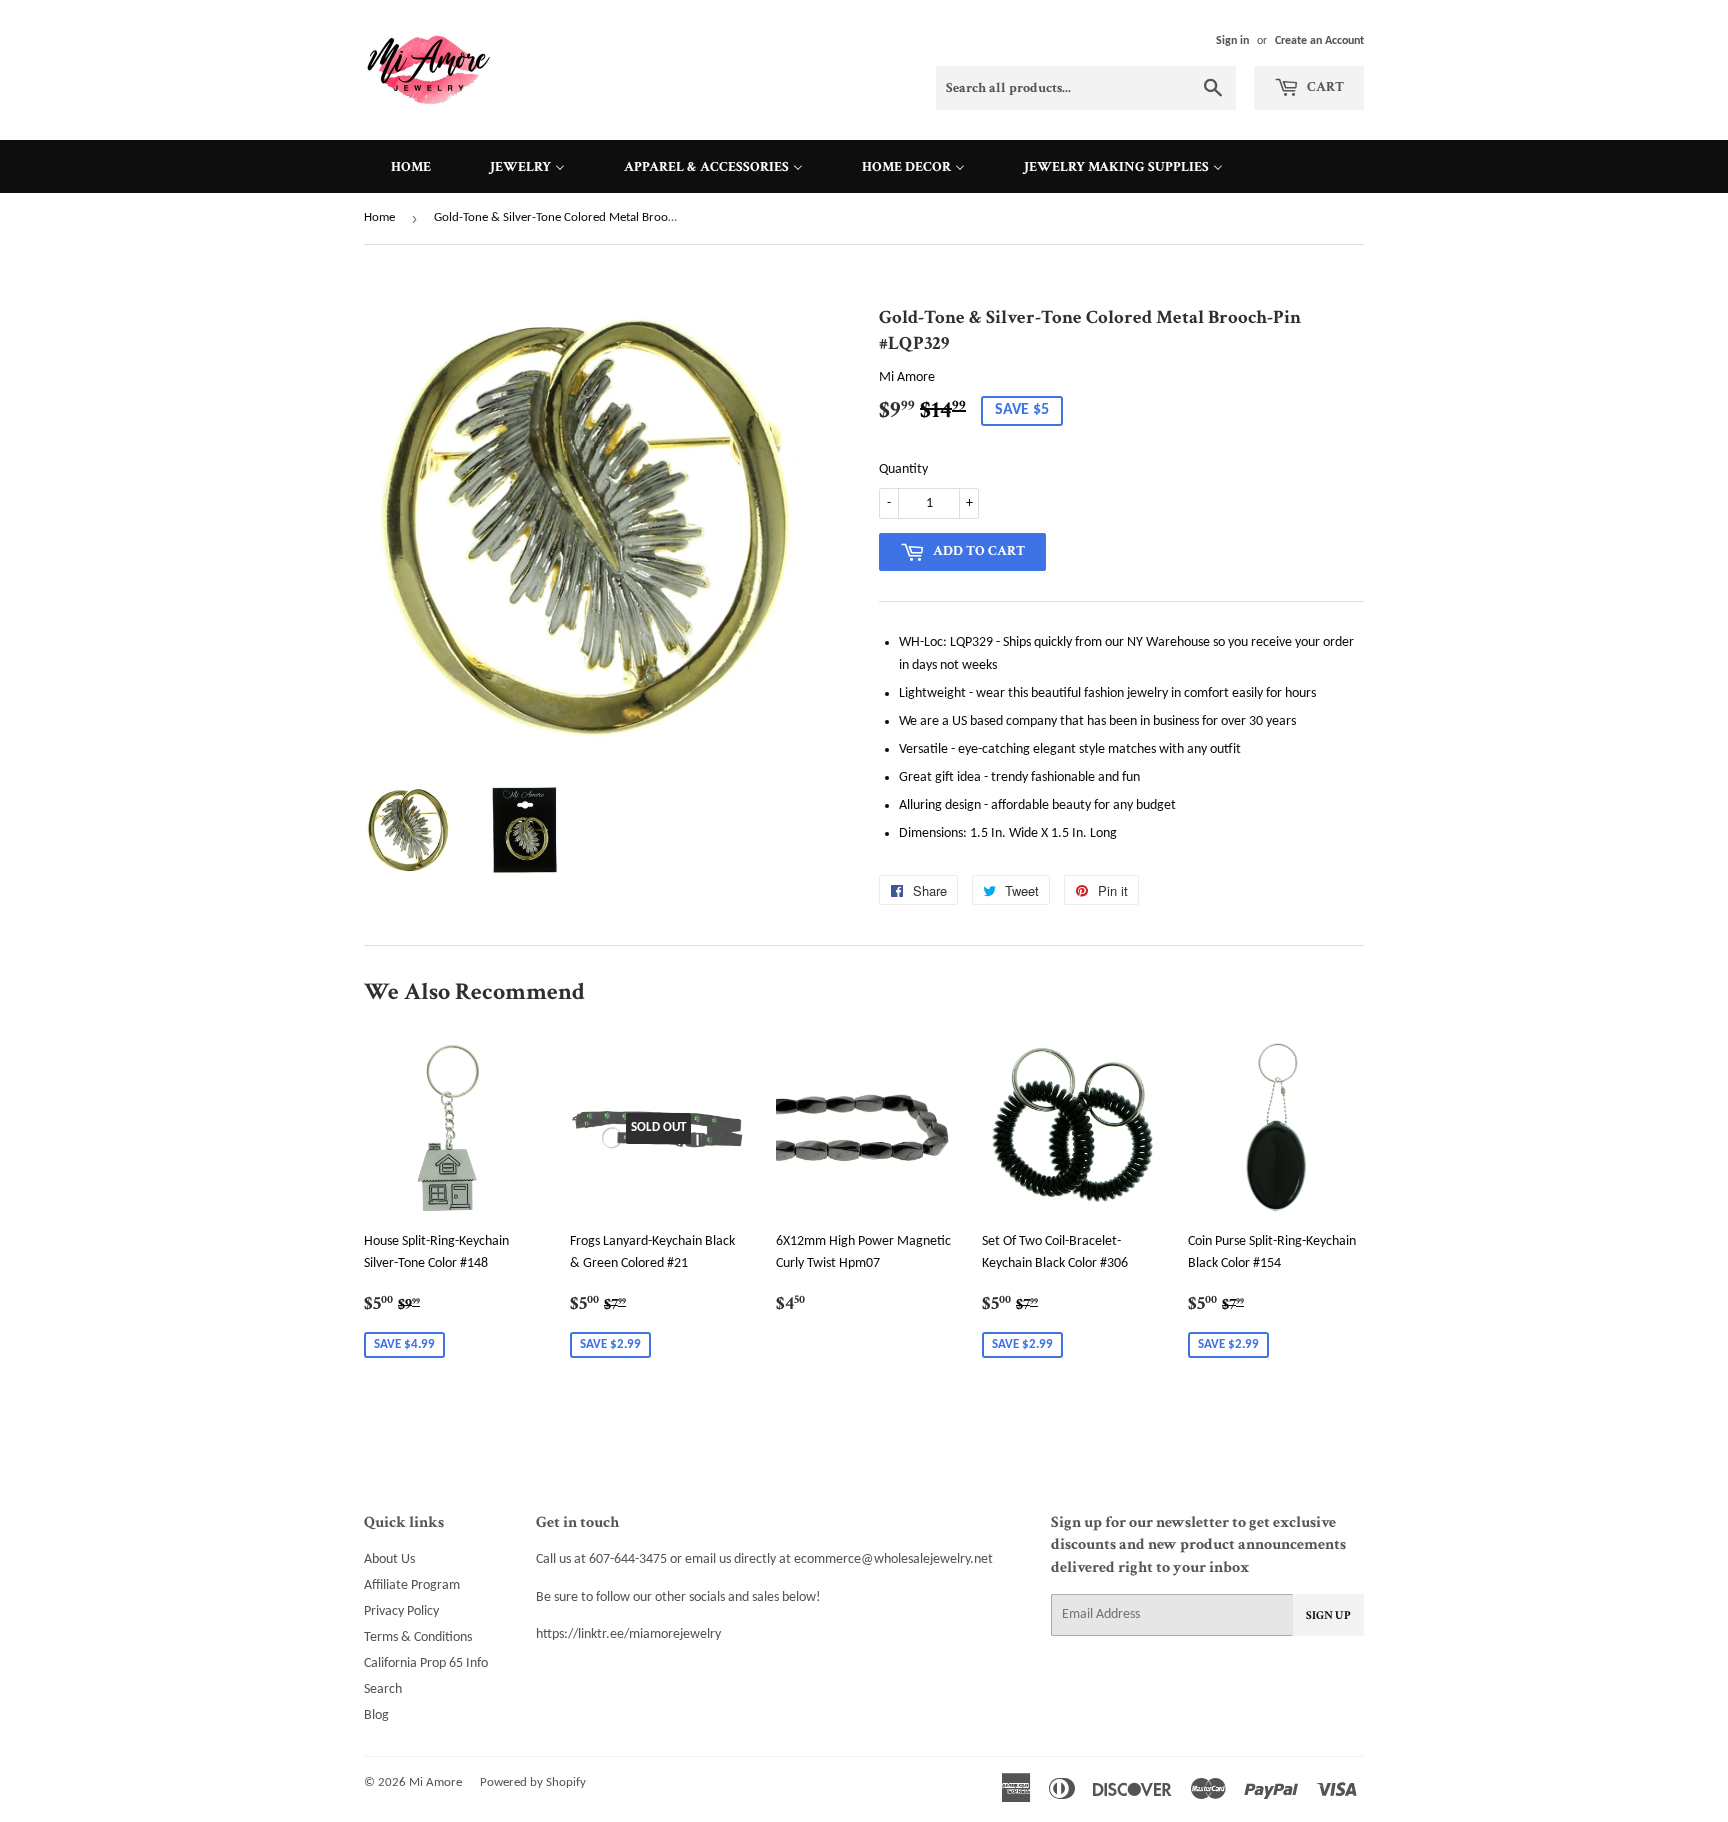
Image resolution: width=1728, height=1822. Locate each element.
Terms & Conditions (418, 1637)
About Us (389, 1559)
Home (379, 217)
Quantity (903, 469)
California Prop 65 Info (426, 1663)
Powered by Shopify (533, 1782)
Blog (376, 1715)
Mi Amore (435, 1782)
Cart (1324, 87)
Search (383, 1689)
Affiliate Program (412, 1585)
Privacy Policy (401, 1611)
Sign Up (1328, 1615)
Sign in (1232, 41)
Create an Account (1319, 41)
